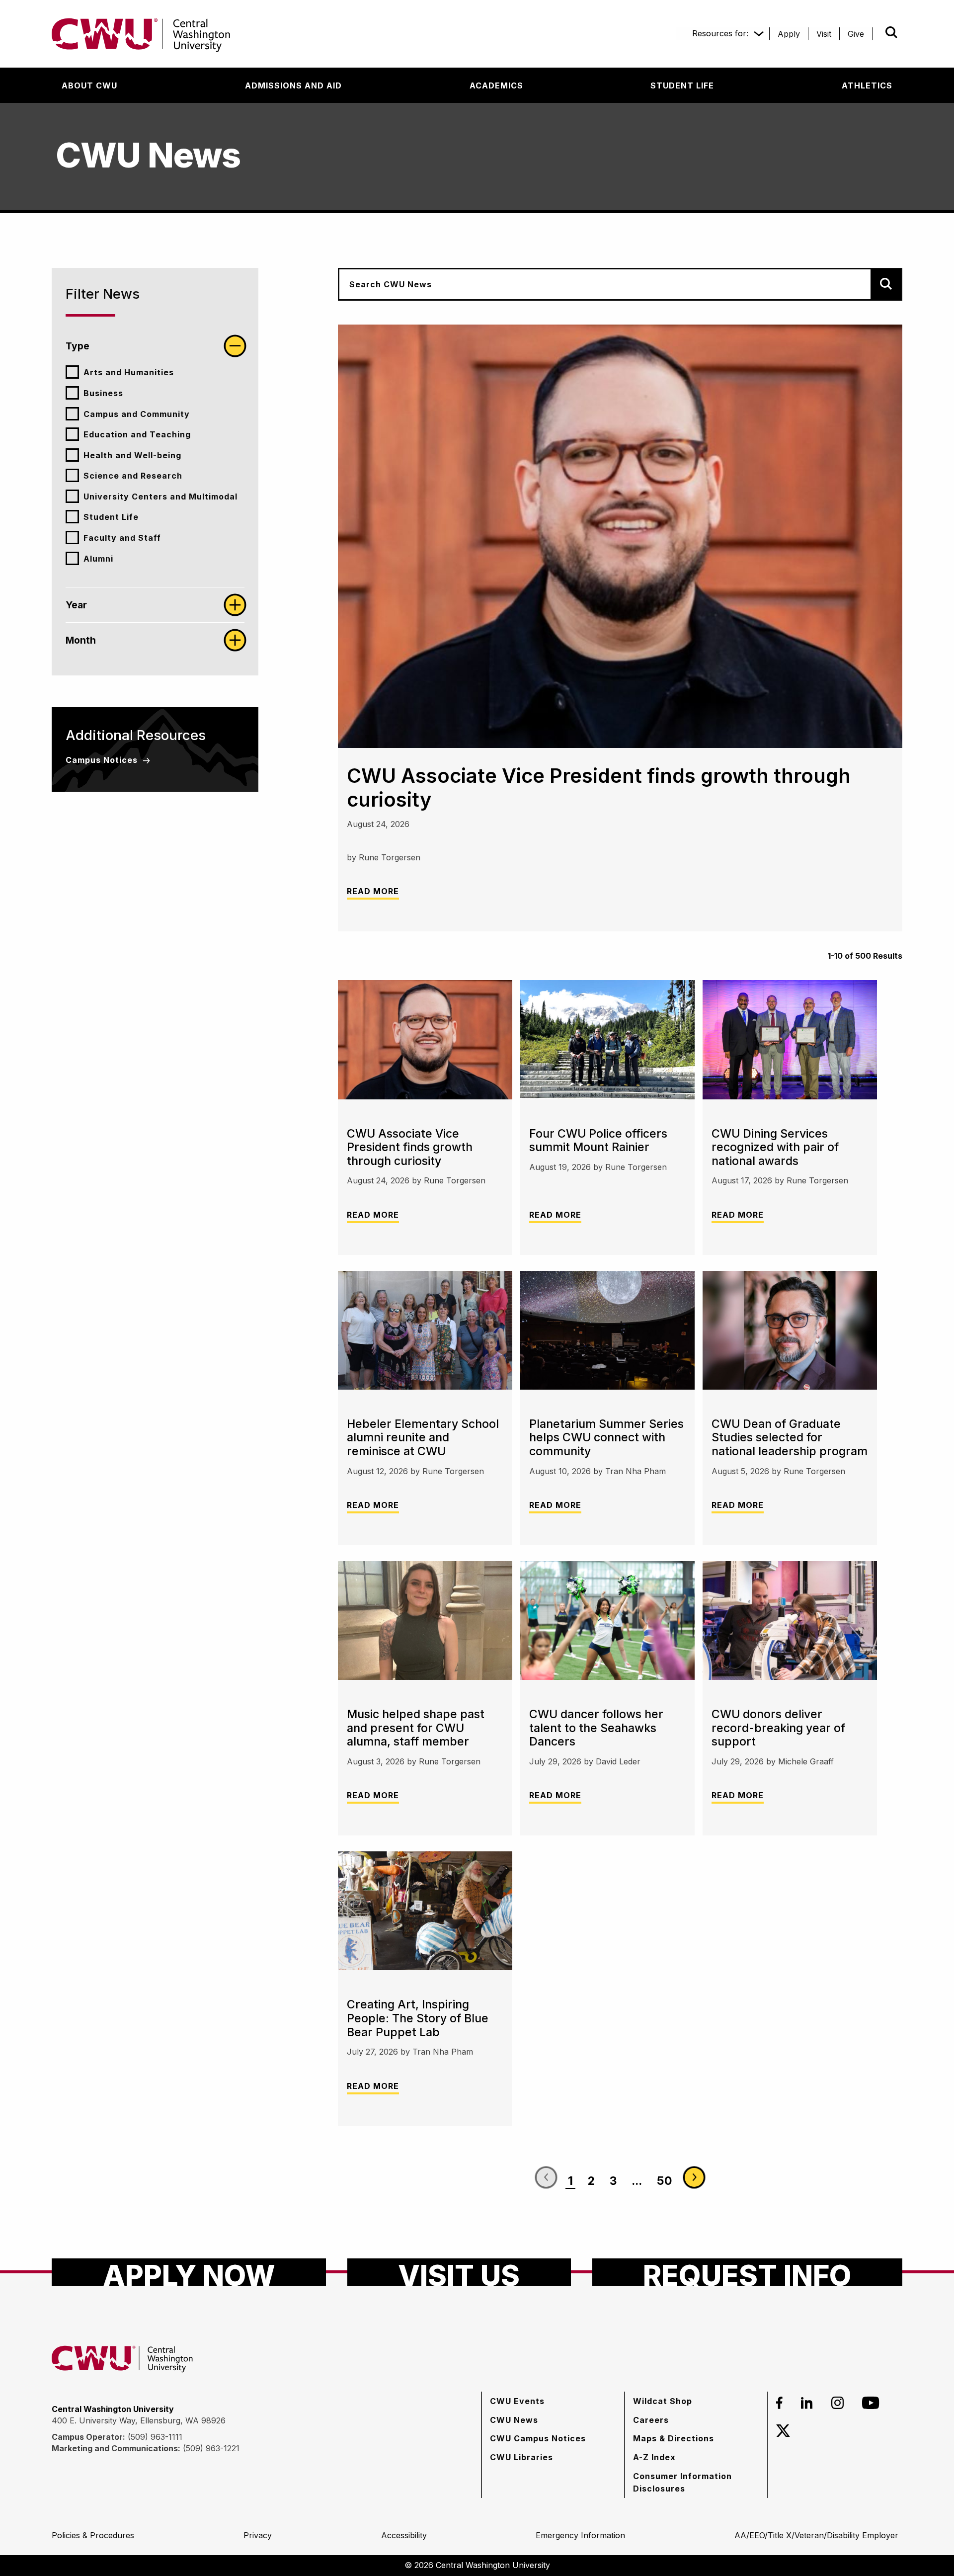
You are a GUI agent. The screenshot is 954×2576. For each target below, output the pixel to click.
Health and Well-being (132, 455)
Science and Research (133, 476)
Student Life (111, 517)
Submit (877, 32)
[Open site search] (891, 32)
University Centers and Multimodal (160, 497)
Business (103, 393)
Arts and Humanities (129, 372)
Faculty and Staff (122, 538)
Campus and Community (137, 414)
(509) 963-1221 (211, 2448)
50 (665, 2181)
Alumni (98, 559)
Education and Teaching (137, 434)
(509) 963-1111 (155, 2437)
